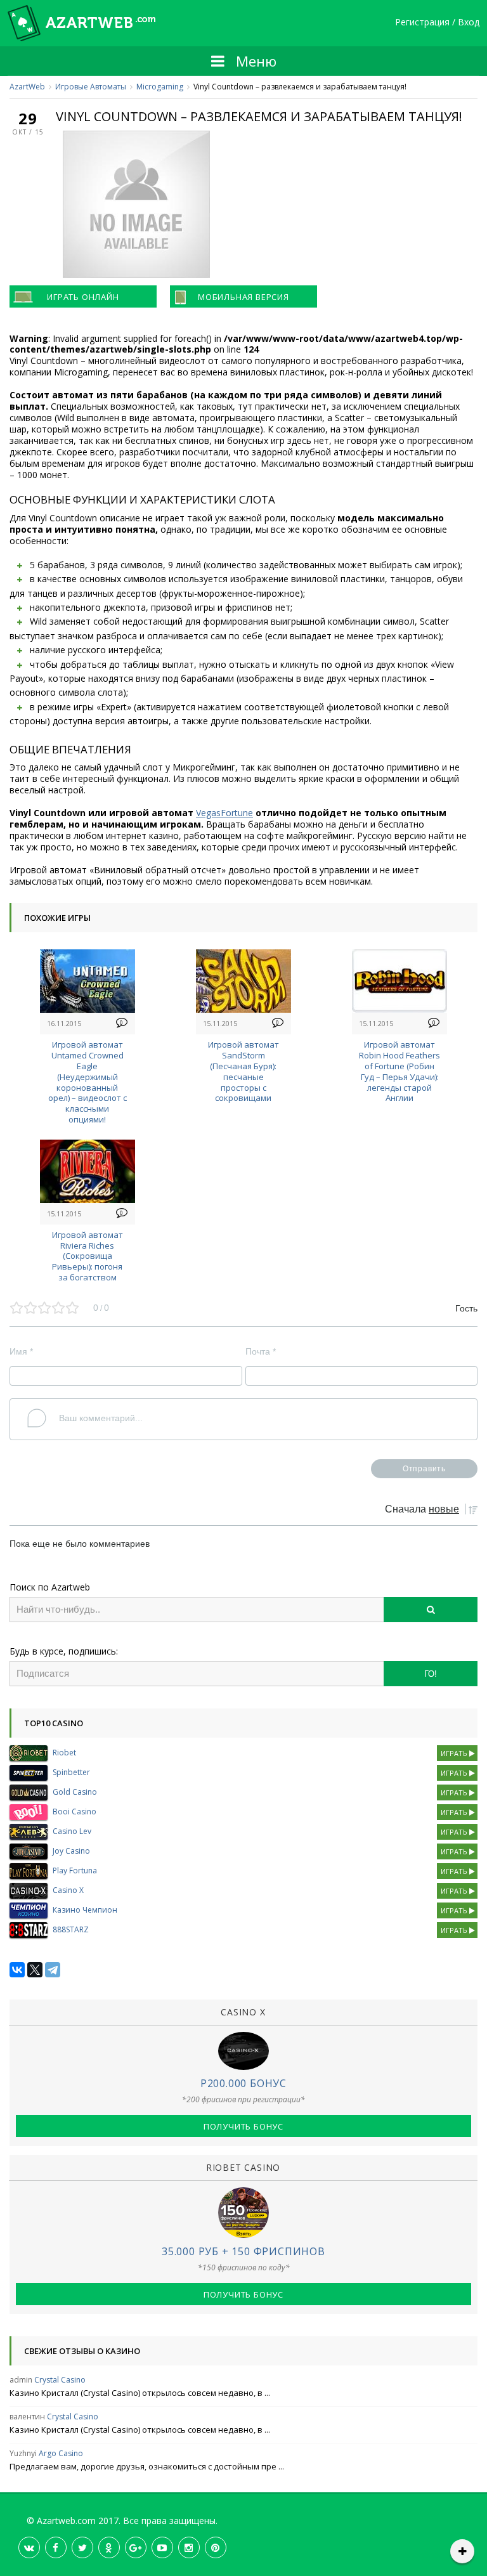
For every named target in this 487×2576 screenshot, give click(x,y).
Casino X (68, 1890)
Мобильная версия (243, 297)
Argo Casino (61, 2453)
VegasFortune (224, 813)
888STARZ (71, 1929)
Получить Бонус (243, 2126)
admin (21, 2380)
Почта (261, 1351)
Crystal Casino (60, 2380)
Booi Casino (75, 1812)
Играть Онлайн (83, 297)
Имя (21, 1351)
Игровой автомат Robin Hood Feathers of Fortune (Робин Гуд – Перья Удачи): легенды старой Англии (399, 1071)
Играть (455, 1753)
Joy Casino (71, 1851)
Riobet (64, 1753)
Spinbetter (71, 1772)
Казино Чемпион (85, 1910)
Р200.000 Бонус (243, 2083)
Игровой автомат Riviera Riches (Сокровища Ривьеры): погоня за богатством (88, 1256)
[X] (35, 1970)
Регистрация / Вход (437, 23)
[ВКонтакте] (17, 1970)
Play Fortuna (75, 1870)
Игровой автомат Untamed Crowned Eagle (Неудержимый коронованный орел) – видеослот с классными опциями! (88, 1082)
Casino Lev (72, 1831)
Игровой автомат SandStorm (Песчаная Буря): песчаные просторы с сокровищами (243, 1071)
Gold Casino (75, 1792)
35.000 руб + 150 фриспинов (243, 2251)
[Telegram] (53, 1970)
